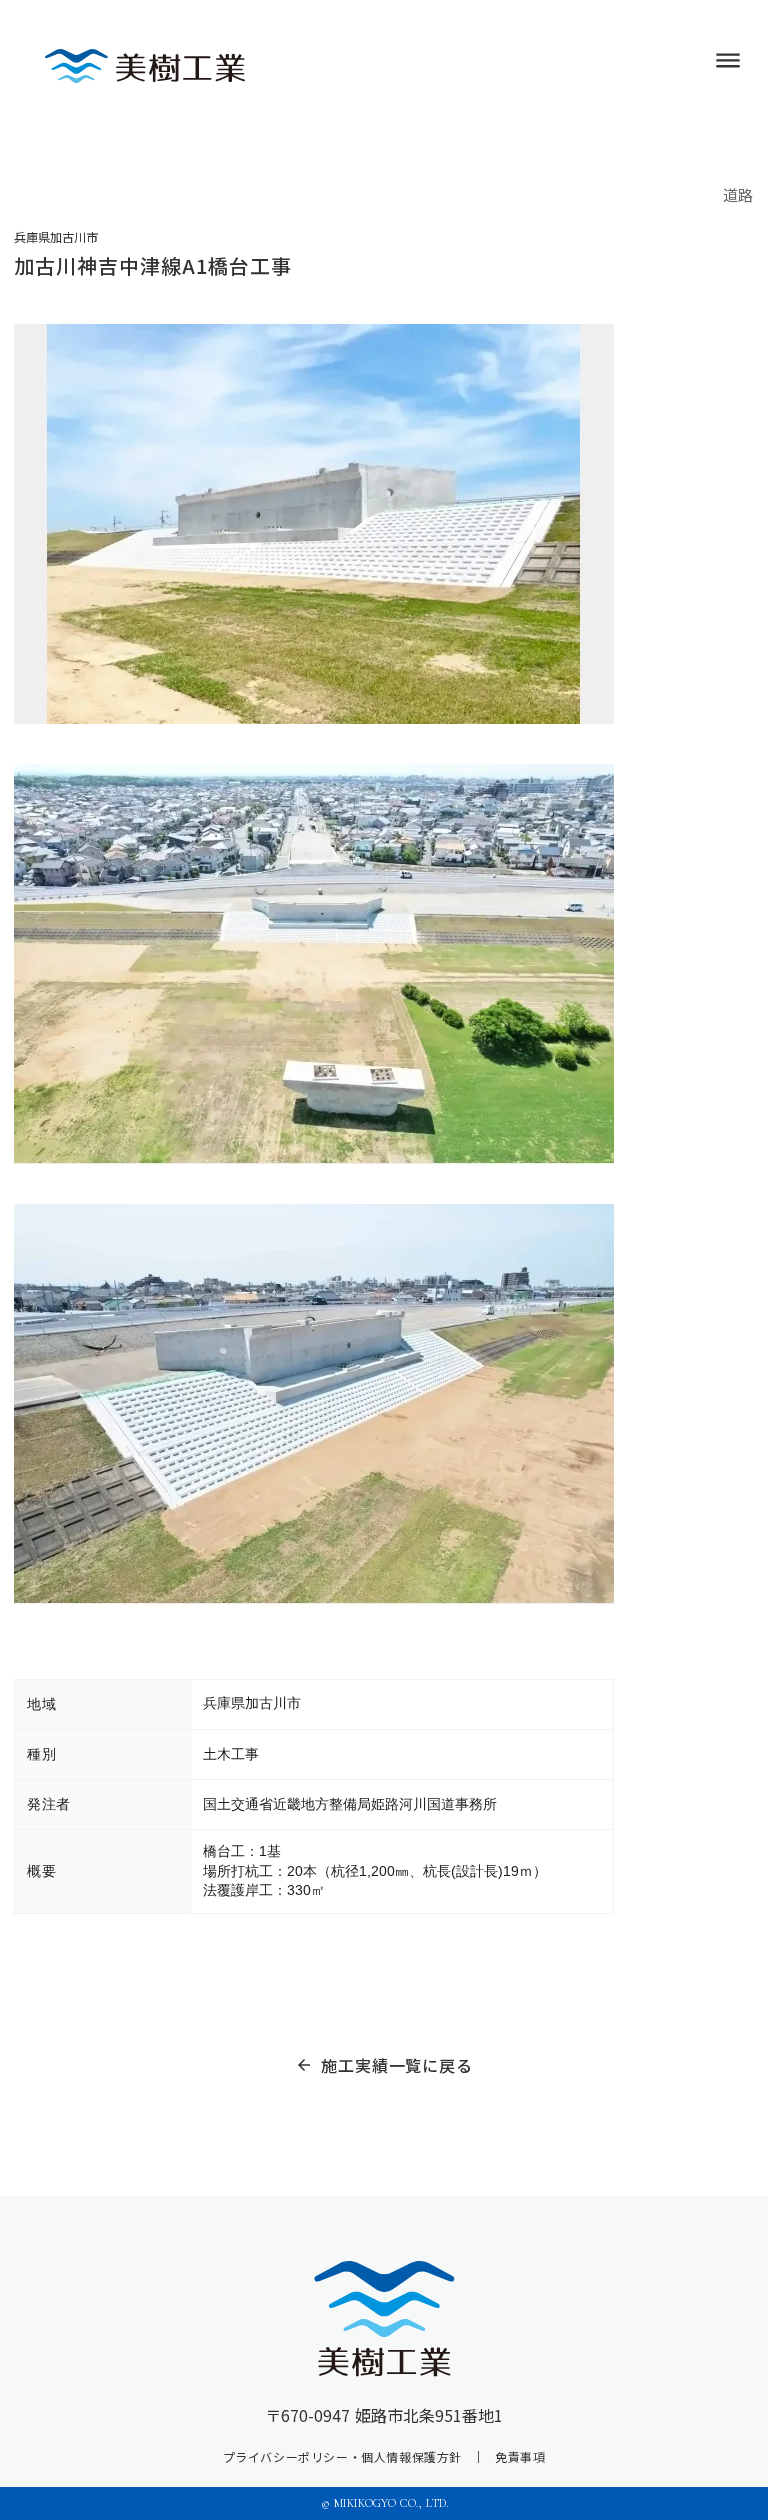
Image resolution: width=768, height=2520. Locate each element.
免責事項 (520, 2457)
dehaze (728, 61)
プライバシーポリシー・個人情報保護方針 (342, 2457)
